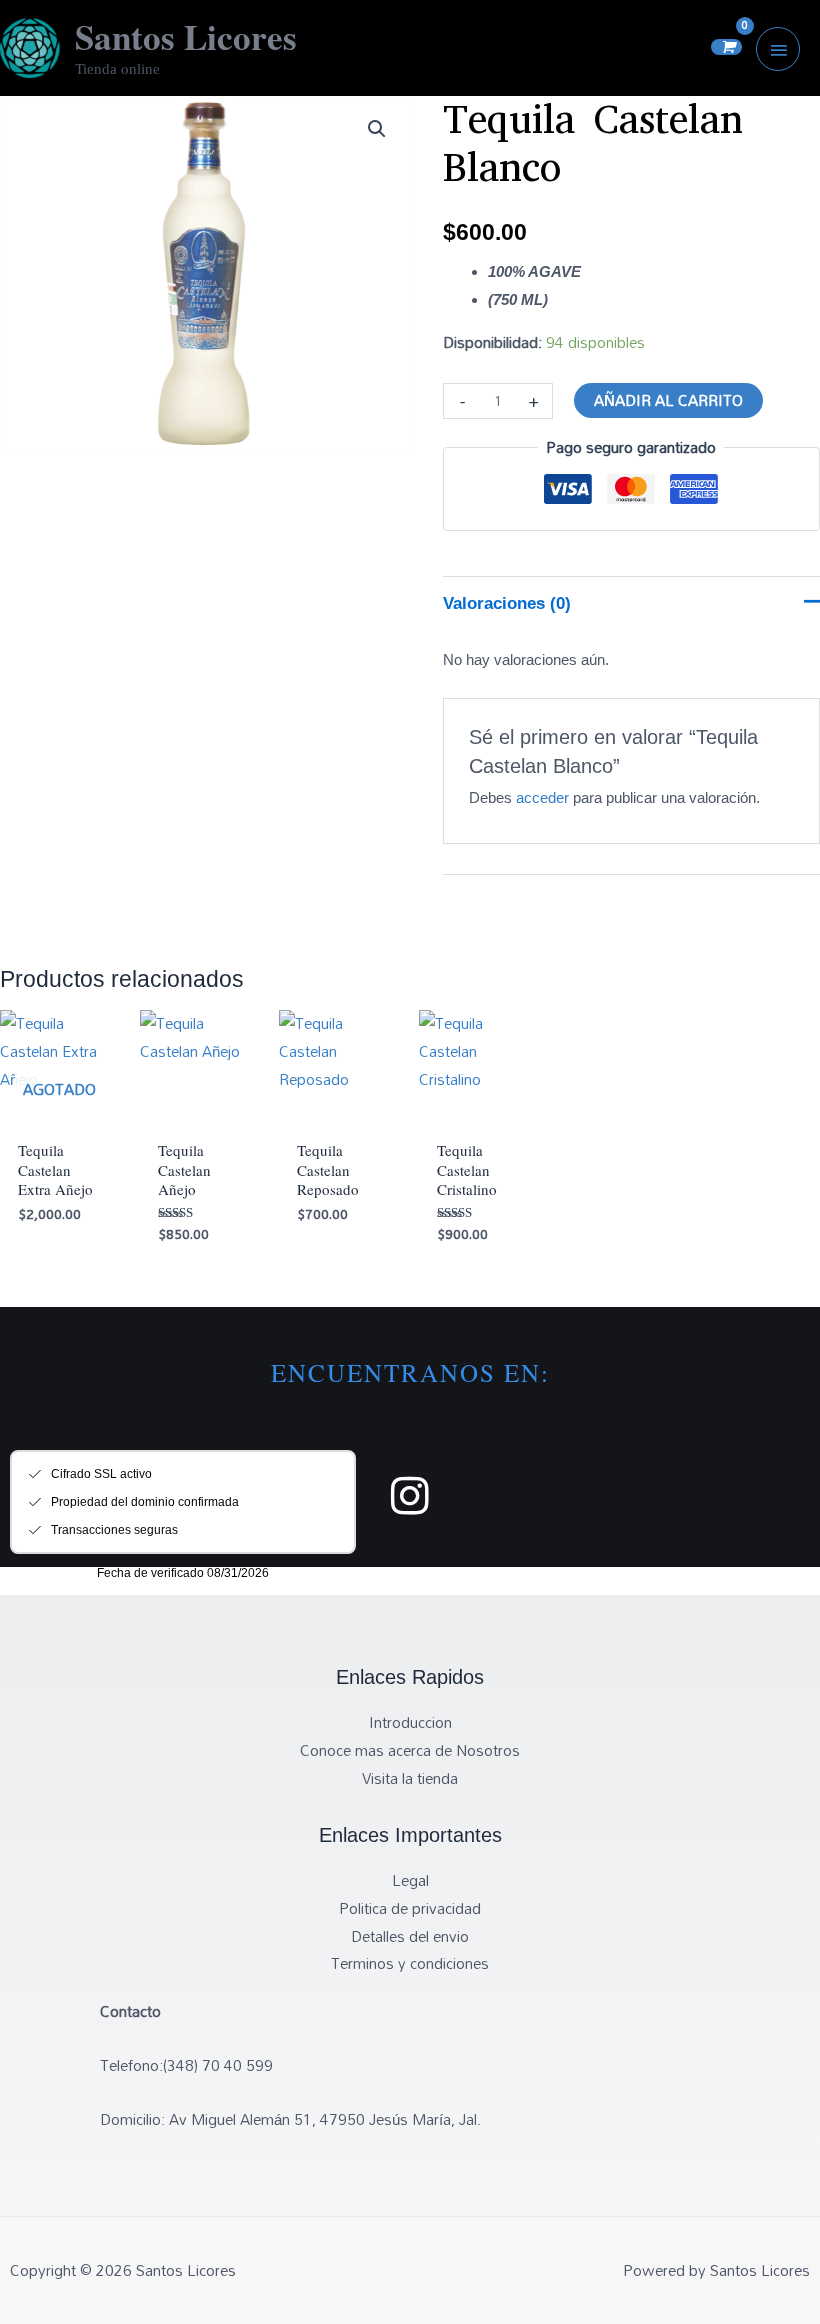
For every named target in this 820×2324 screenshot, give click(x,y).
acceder (542, 797)
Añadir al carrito (668, 400)
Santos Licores (186, 36)
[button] (377, 129)
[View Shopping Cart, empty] (726, 47)
